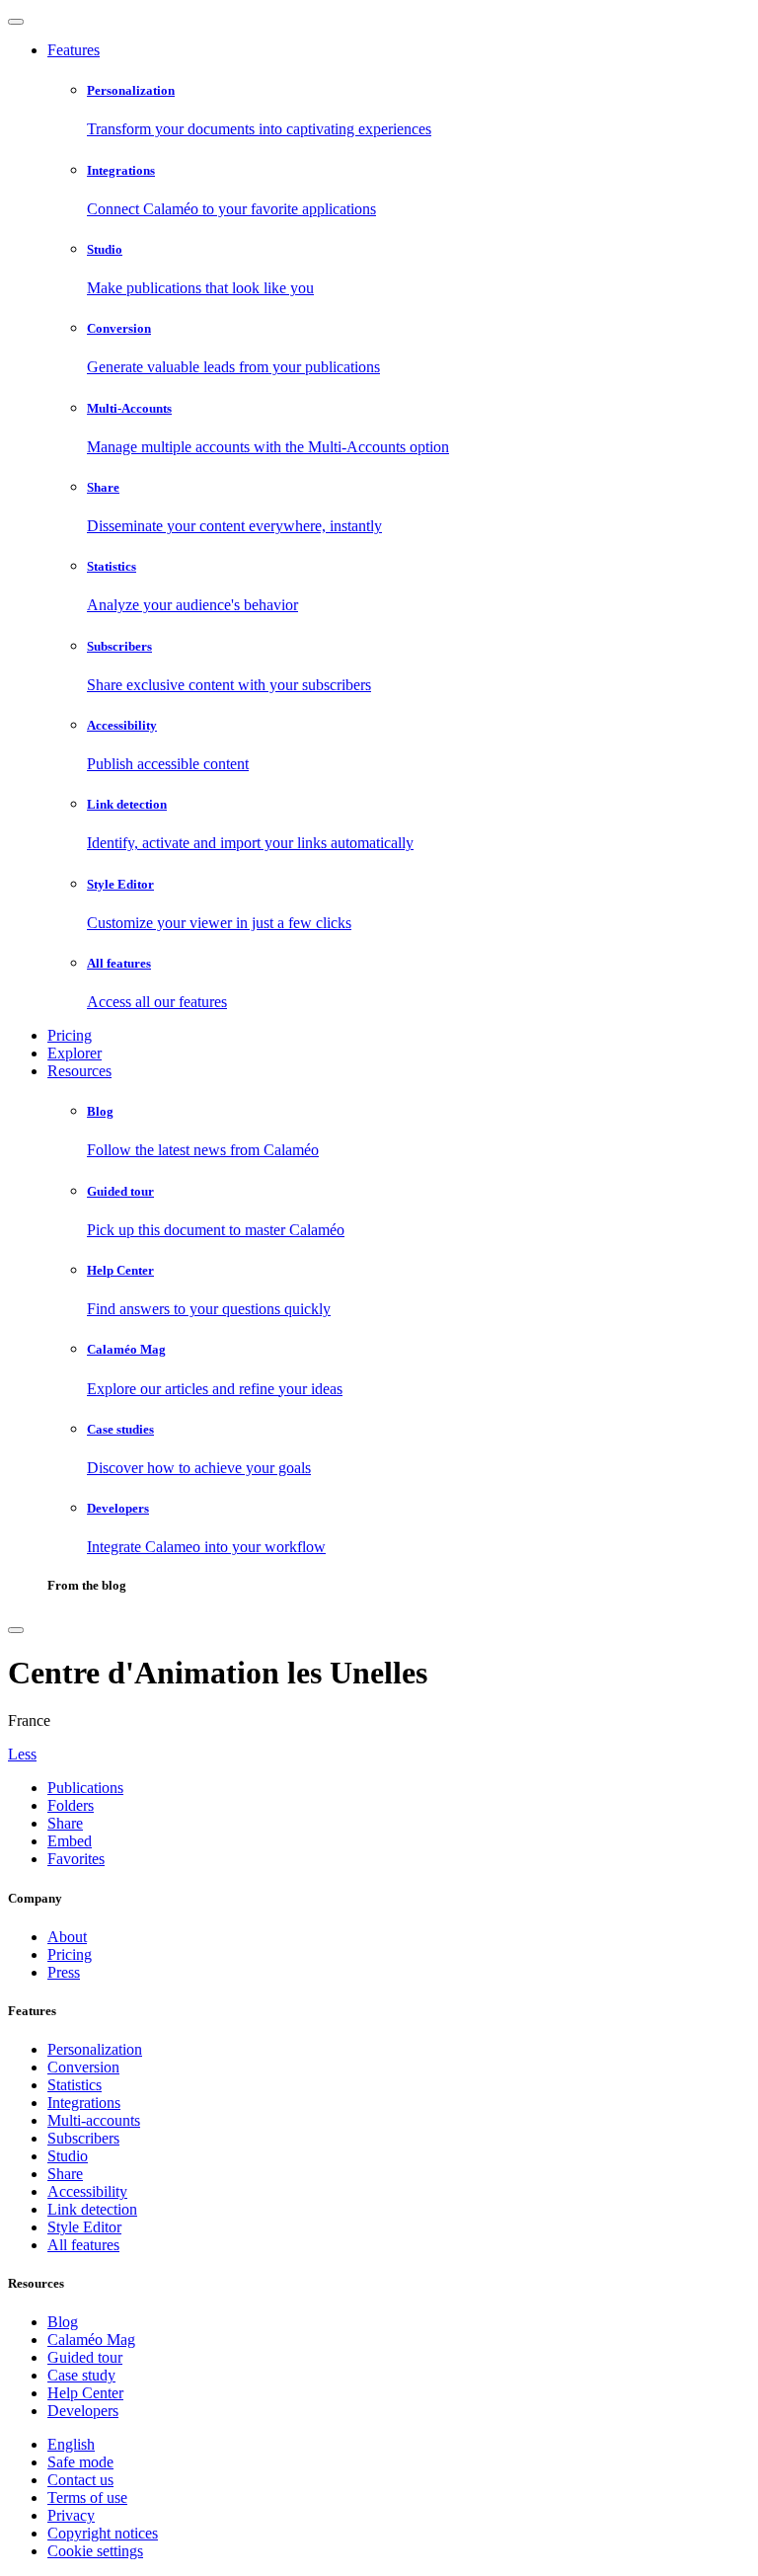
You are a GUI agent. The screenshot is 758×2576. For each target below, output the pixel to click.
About (67, 1937)
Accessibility (87, 2191)
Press (64, 1972)
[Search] (16, 1630)
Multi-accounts (94, 2120)
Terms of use (87, 2498)
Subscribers (83, 2138)
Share (65, 2174)
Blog (63, 2322)
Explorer (75, 1053)
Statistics (75, 2085)
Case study (81, 2375)
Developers (83, 2411)
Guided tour (85, 2357)
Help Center (85, 2393)
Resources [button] (79, 1071)
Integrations (84, 2103)
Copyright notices (103, 2533)
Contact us (80, 2480)
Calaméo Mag (91, 2340)
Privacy (71, 2515)
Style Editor (84, 2227)
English (71, 2444)
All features (83, 2245)
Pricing (70, 1035)
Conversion (83, 2067)
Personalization (95, 2049)
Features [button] (74, 50)
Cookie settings (95, 2551)
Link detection (92, 2209)
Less (22, 1754)
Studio (68, 2156)
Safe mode (80, 2462)
